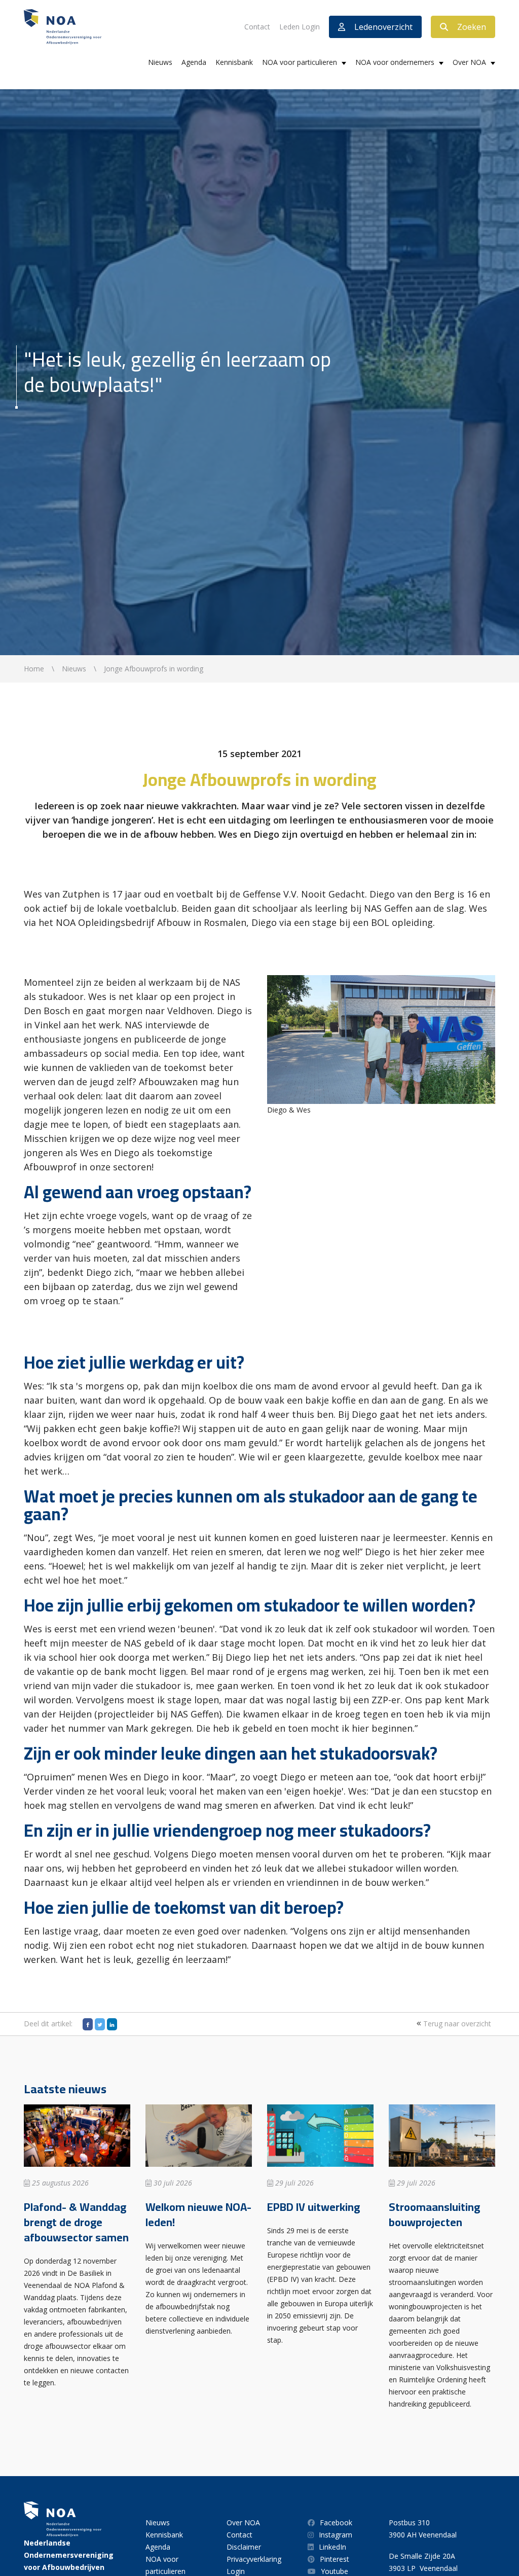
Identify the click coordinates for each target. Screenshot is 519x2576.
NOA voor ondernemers (395, 62)
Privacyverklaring (254, 2559)
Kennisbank (234, 62)
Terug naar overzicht (456, 2024)
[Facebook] (88, 2024)
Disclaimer (244, 2547)
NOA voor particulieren (300, 62)
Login (236, 2571)
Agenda (194, 62)
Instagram (336, 2535)
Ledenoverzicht (383, 27)
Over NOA (469, 62)
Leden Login (300, 27)
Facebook (336, 2523)
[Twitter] (100, 2024)
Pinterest (335, 2559)
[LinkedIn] (112, 2024)
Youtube (335, 2571)
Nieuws (160, 62)
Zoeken (472, 27)
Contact (257, 27)
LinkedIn (332, 2547)
